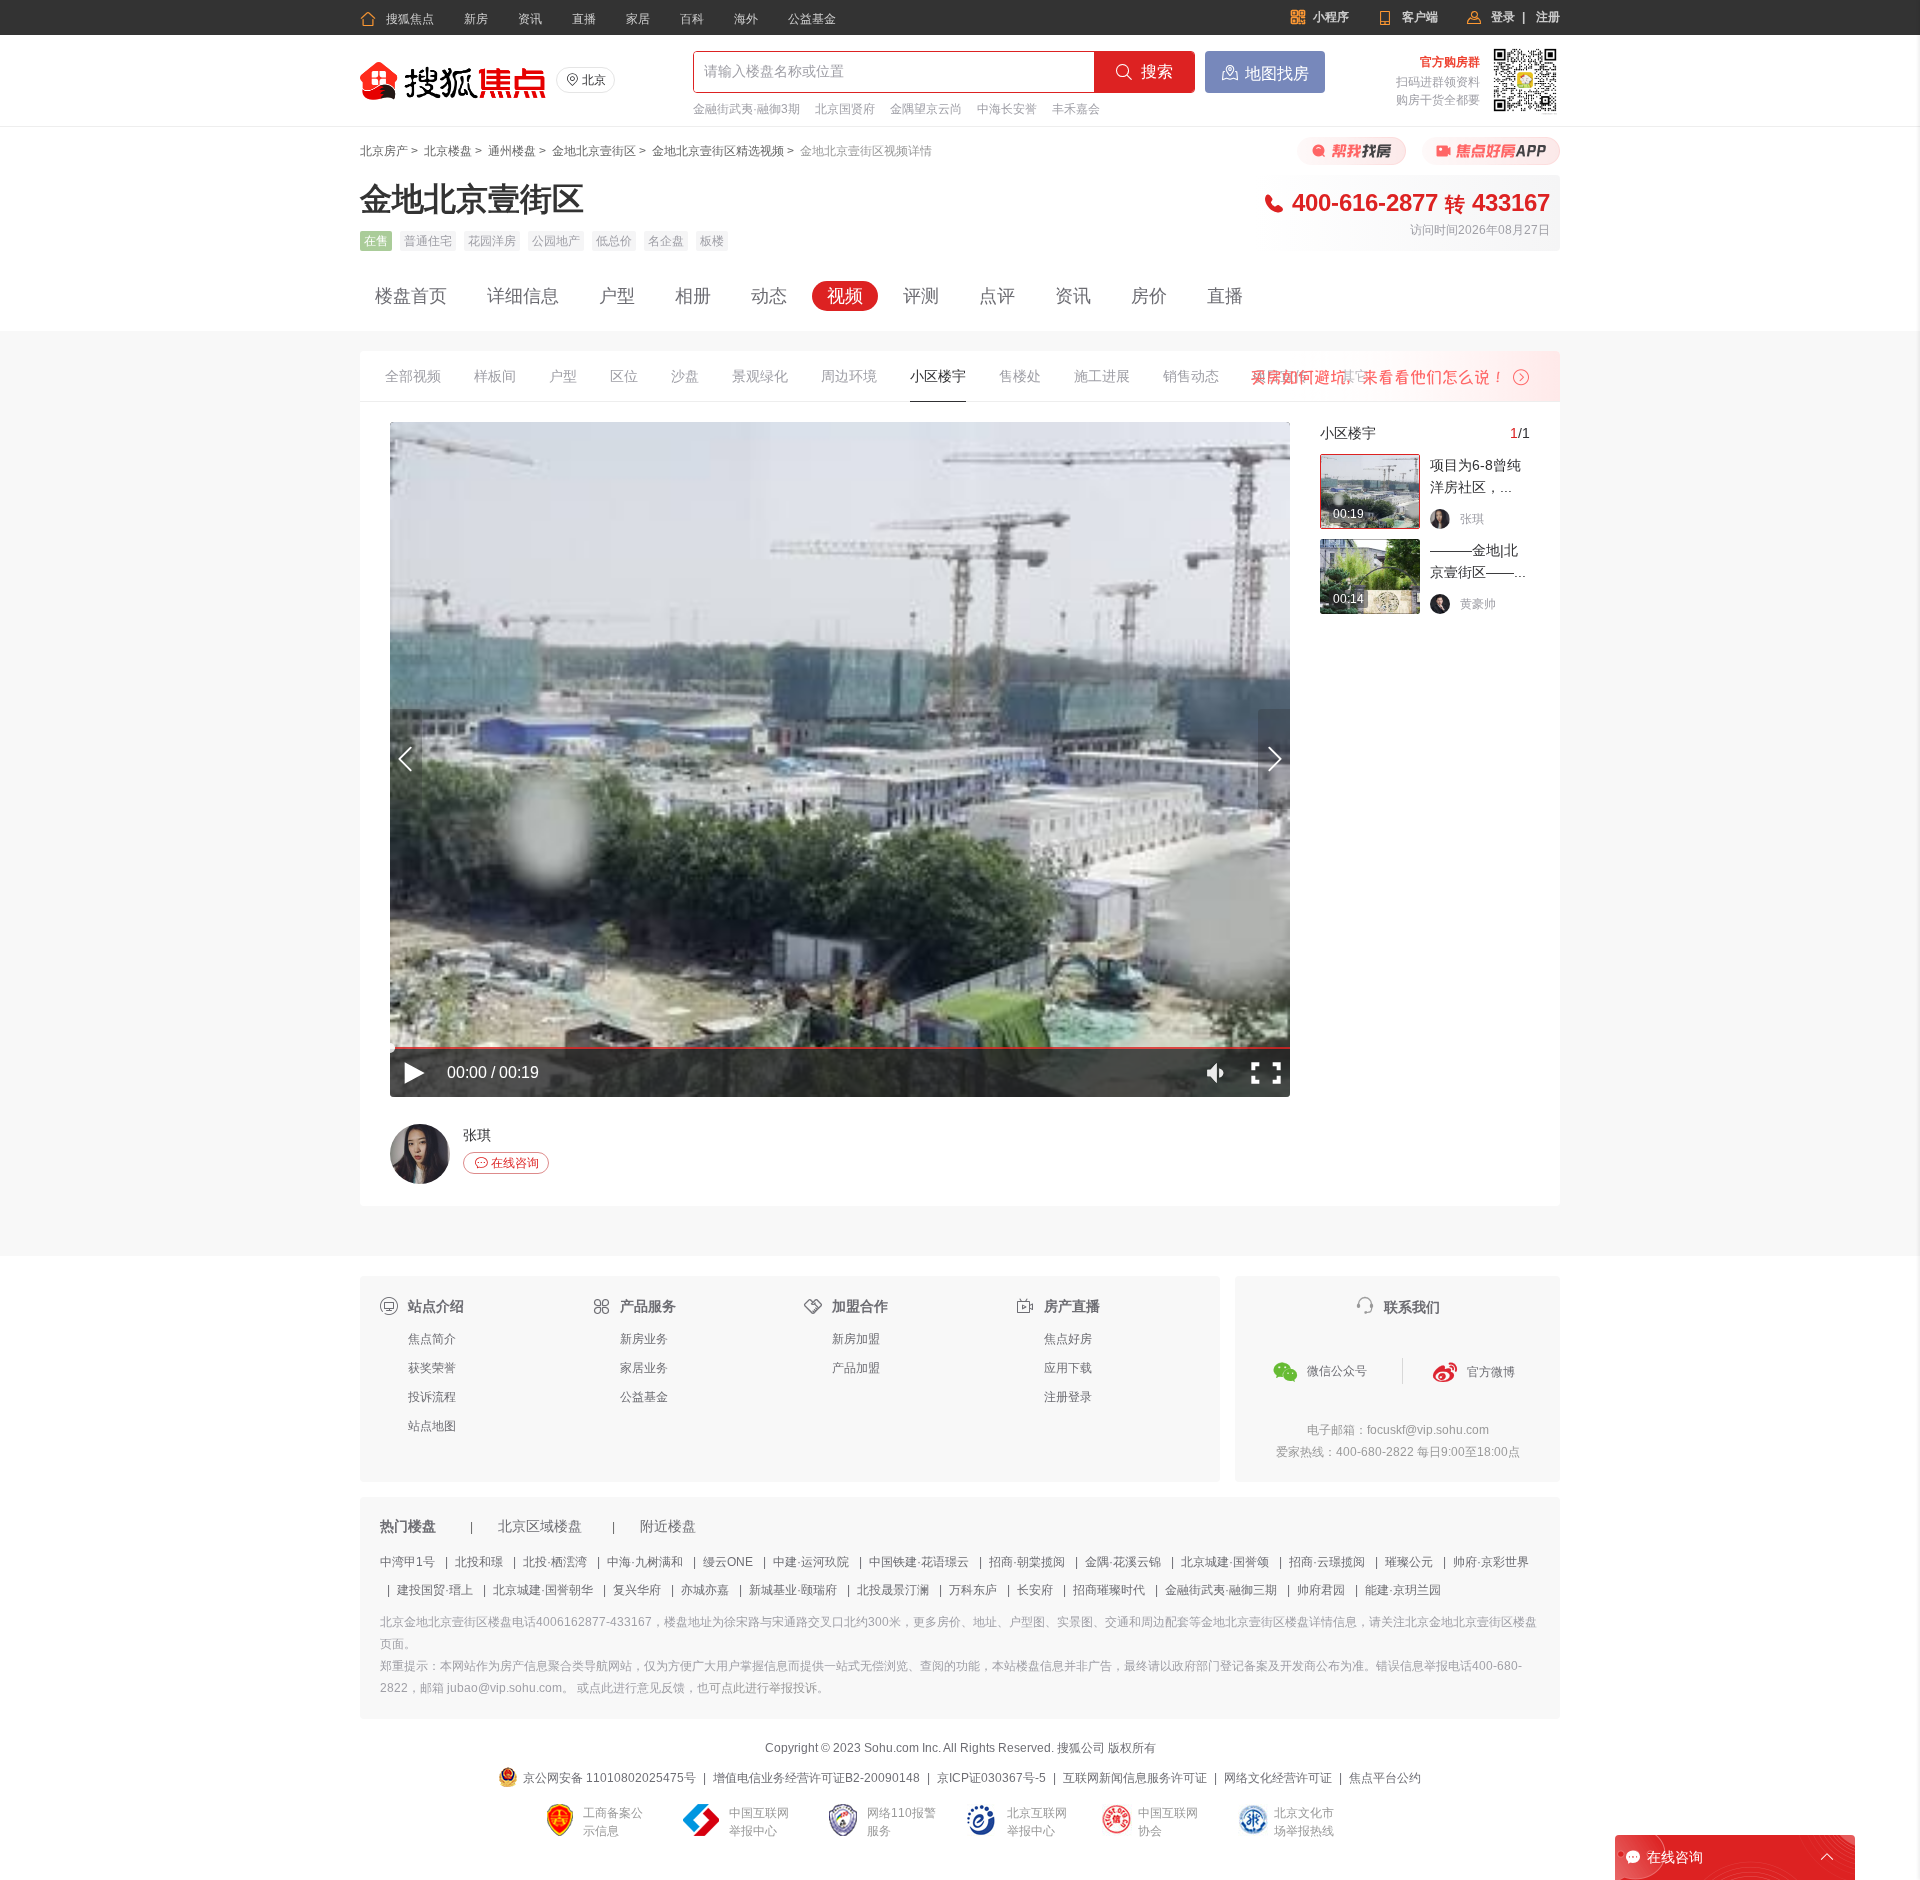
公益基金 (812, 19)
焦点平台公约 (1385, 1778)
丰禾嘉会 (1076, 109)
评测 (921, 296)
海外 (746, 19)
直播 (584, 19)
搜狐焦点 (397, 19)
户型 (617, 296)
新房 (476, 19)
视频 (845, 296)
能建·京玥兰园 (1403, 1590)
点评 (997, 296)
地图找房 (1265, 72)
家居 (638, 19)
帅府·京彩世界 (1491, 1562)
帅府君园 (1321, 1590)
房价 (1149, 296)
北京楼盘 (448, 151)
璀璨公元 (1409, 1562)
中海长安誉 (1007, 109)
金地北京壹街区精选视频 (718, 151)
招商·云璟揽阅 (1327, 1562)
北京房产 (384, 151)
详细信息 (523, 296)
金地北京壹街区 (594, 151)
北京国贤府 (845, 109)
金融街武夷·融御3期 (746, 109)
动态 (769, 296)
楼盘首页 (411, 296)
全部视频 (413, 376)
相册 (693, 296)
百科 (692, 19)
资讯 (530, 19)
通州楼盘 (512, 151)
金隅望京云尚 (926, 109)
